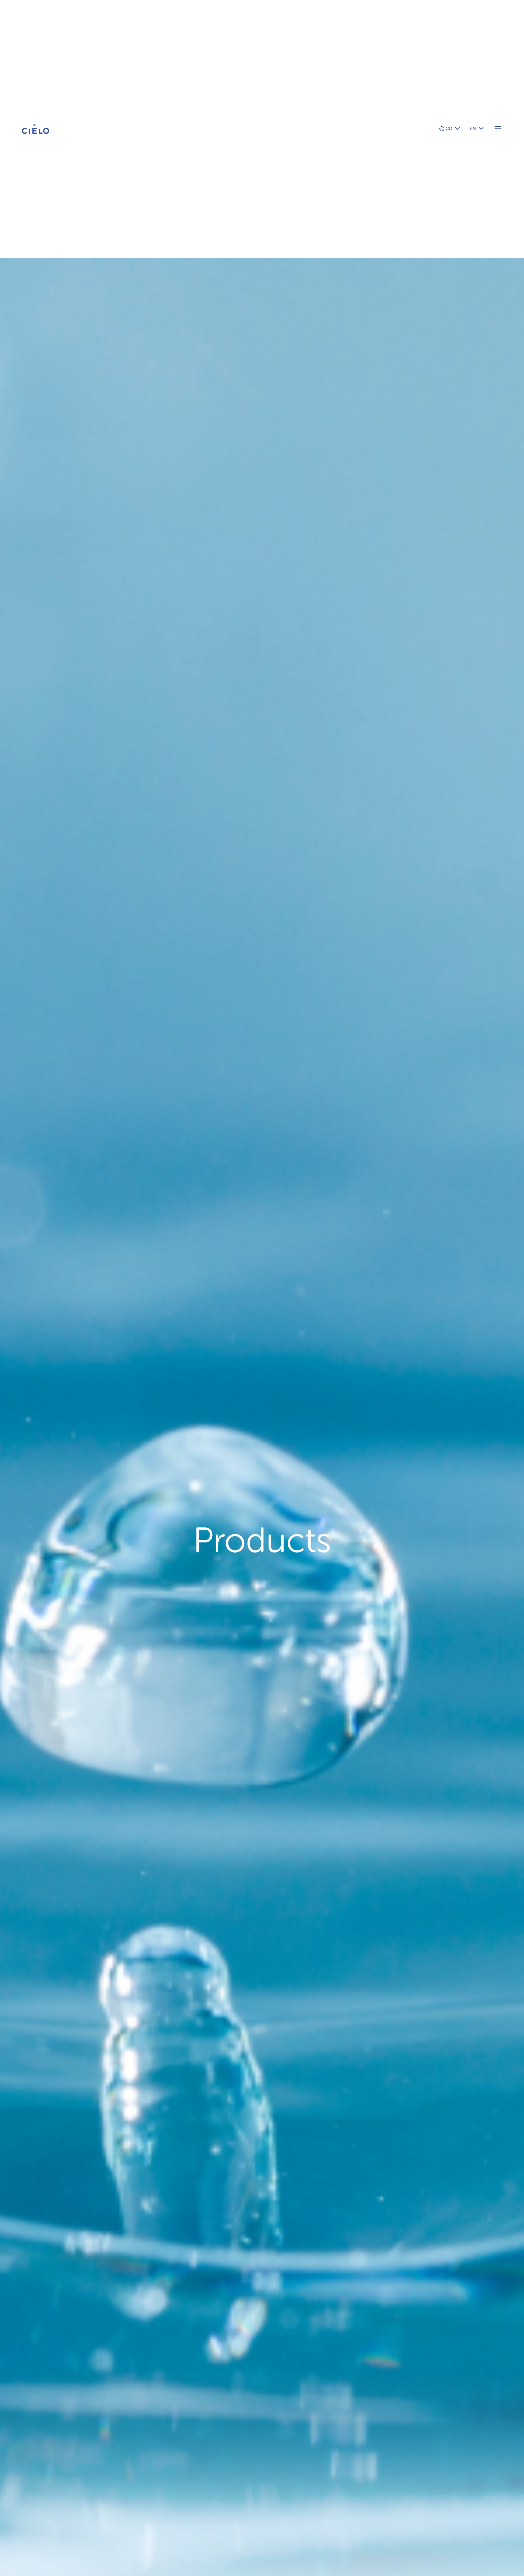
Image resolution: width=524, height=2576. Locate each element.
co (449, 129)
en (473, 129)
